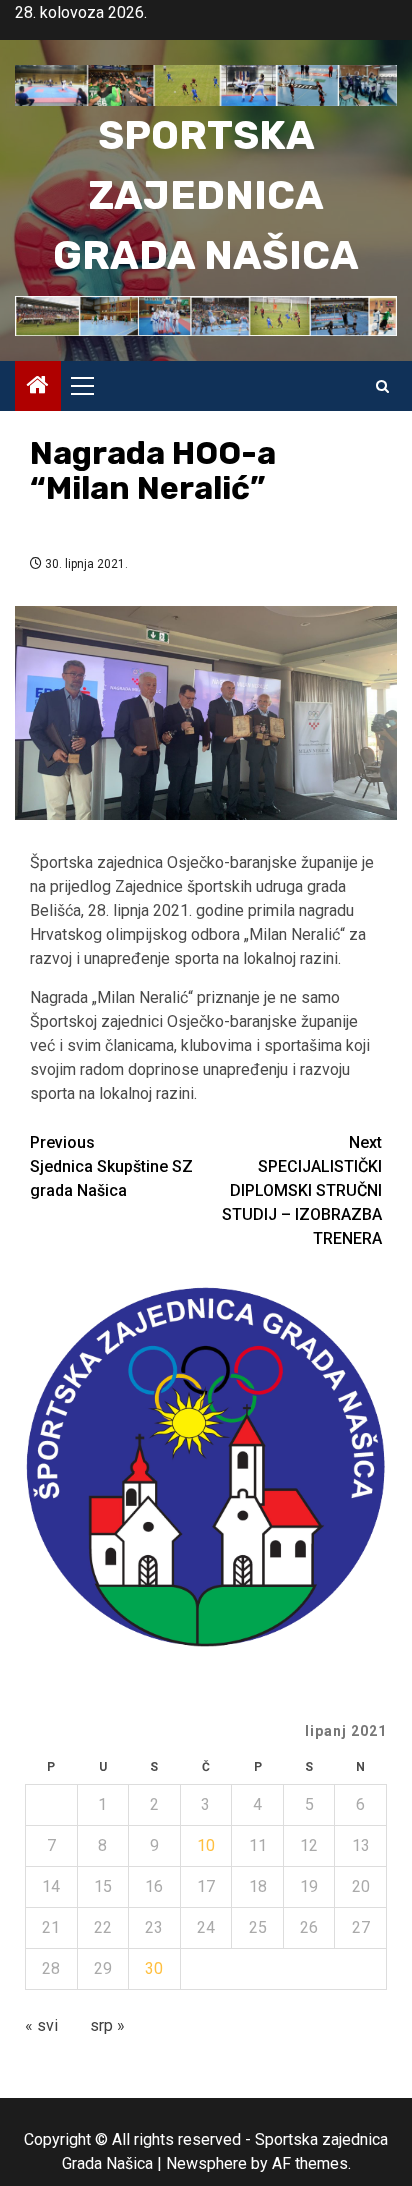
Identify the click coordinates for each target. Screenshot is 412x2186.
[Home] (38, 387)
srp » (107, 2025)
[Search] (382, 386)
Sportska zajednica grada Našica (206, 195)
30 (154, 1968)
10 (206, 1845)
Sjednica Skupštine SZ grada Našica (111, 1166)
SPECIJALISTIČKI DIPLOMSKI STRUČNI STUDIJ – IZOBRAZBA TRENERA (302, 1190)
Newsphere (206, 2163)
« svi (41, 2025)
